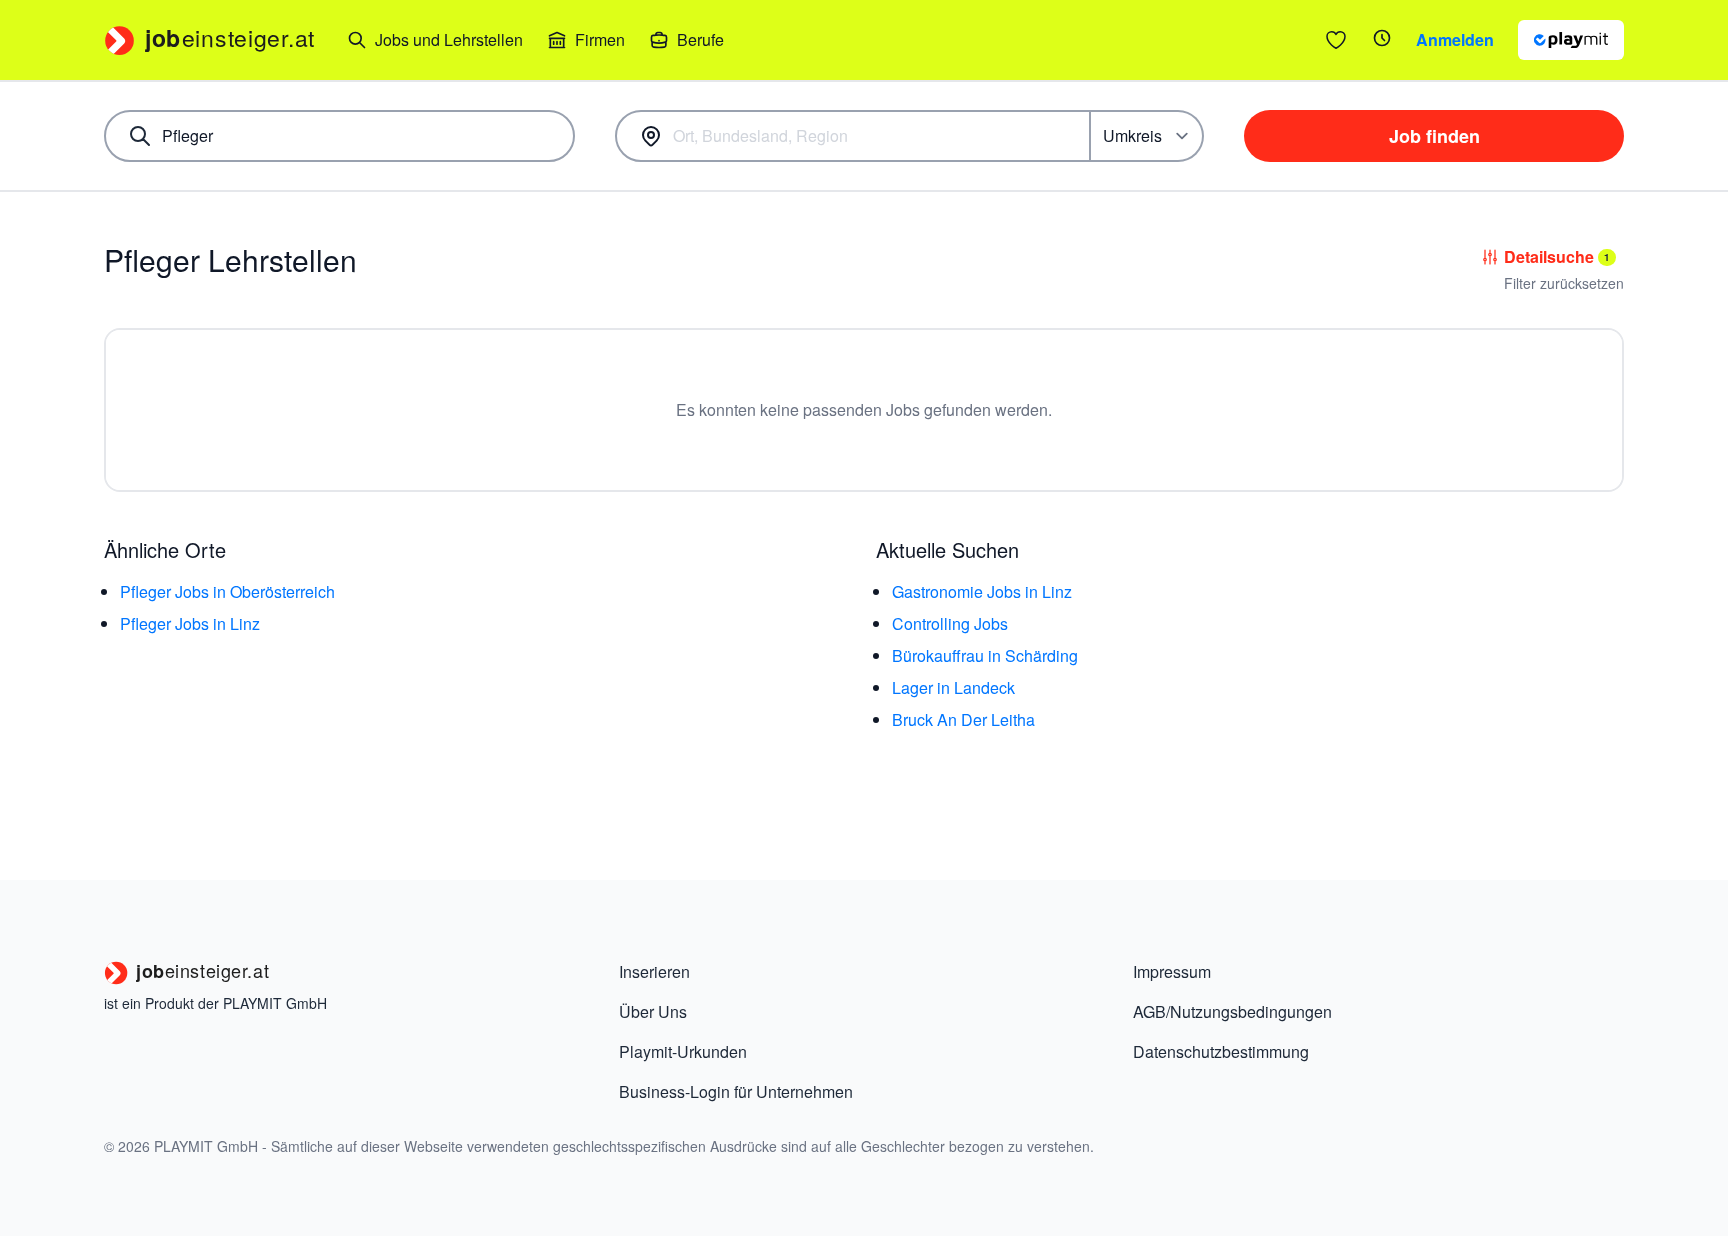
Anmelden (1455, 39)
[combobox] (339, 136)
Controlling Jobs (950, 623)
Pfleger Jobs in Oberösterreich (227, 591)
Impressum (1172, 971)
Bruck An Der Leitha (963, 719)
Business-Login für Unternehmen (736, 1091)
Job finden (1434, 136)
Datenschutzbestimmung (1221, 1051)
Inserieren (654, 971)
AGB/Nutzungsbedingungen (1232, 1011)
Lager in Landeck (953, 687)
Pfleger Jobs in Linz (190, 623)
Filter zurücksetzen (1564, 283)
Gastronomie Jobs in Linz (982, 591)
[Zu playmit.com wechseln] (1571, 40)
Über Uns (653, 1011)
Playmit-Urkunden (683, 1051)
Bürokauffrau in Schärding (985, 655)
